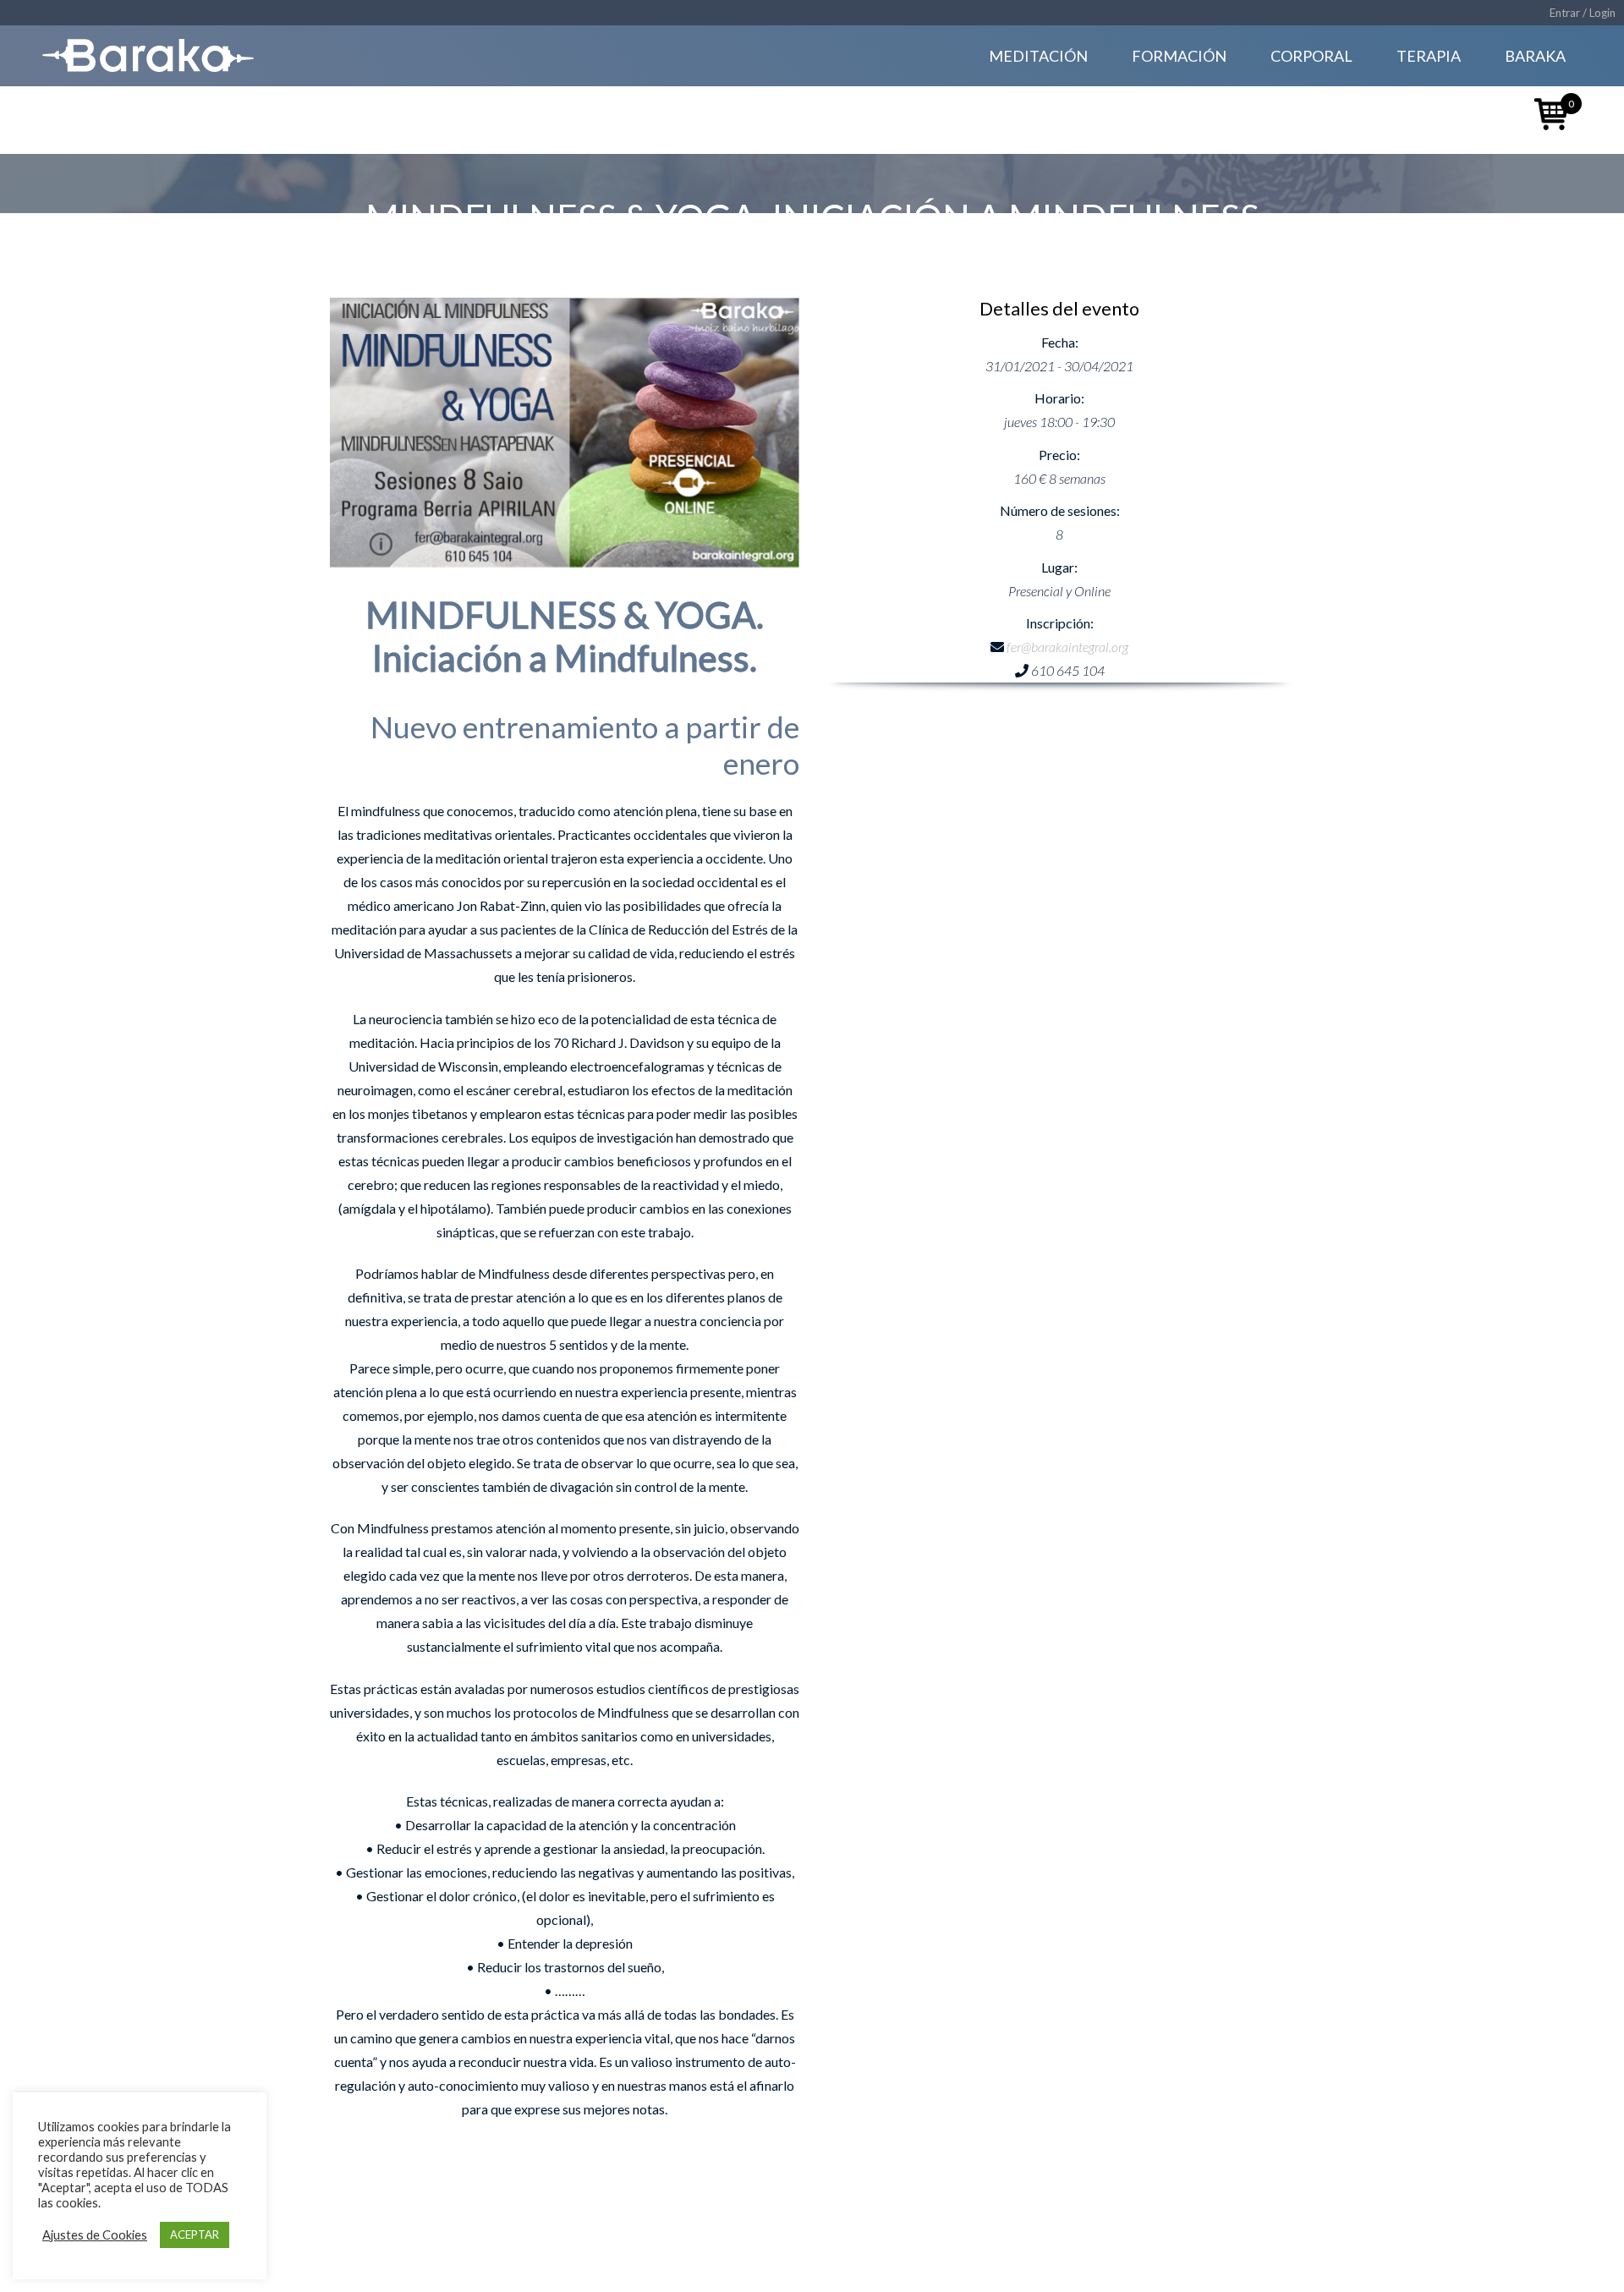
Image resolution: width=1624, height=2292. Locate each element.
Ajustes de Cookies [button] (95, 2235)
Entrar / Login (1583, 13)
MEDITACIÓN (1038, 56)
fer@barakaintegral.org (1067, 647)
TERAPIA (1429, 56)
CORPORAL (1311, 56)
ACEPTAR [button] (195, 2234)
